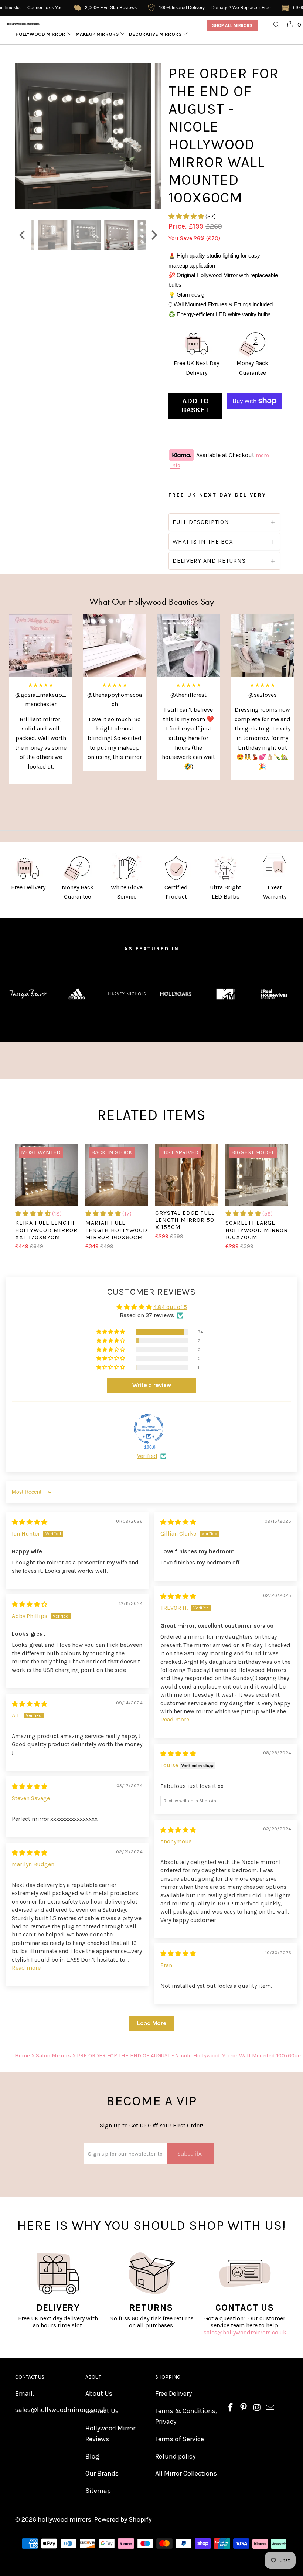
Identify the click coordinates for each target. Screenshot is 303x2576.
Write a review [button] (152, 1385)
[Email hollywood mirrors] (270, 2408)
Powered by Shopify (123, 2519)
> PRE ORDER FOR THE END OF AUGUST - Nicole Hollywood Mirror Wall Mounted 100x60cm (188, 2055)
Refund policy (175, 2456)
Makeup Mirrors (98, 34)
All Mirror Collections (186, 2473)
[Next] (154, 136)
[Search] (277, 25)
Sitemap (98, 2491)
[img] (30, 1522)
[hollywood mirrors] (23, 24)
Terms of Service (180, 2439)
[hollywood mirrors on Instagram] (257, 2408)
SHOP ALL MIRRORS (232, 25)
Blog (92, 2456)
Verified (147, 1456)
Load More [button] (152, 2023)
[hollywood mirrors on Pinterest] (244, 2408)
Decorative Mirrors (156, 34)
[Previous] (23, 136)
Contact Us (102, 2411)
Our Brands (102, 2473)
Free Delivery (173, 2393)
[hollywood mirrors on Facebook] (231, 2408)
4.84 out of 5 (170, 1307)
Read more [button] (175, 1719)
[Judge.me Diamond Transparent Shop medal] (149, 1429)
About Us (99, 2393)
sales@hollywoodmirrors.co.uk (245, 2332)
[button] (186, 216)
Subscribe (190, 2154)
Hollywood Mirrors (42, 34)
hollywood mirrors (64, 2519)
